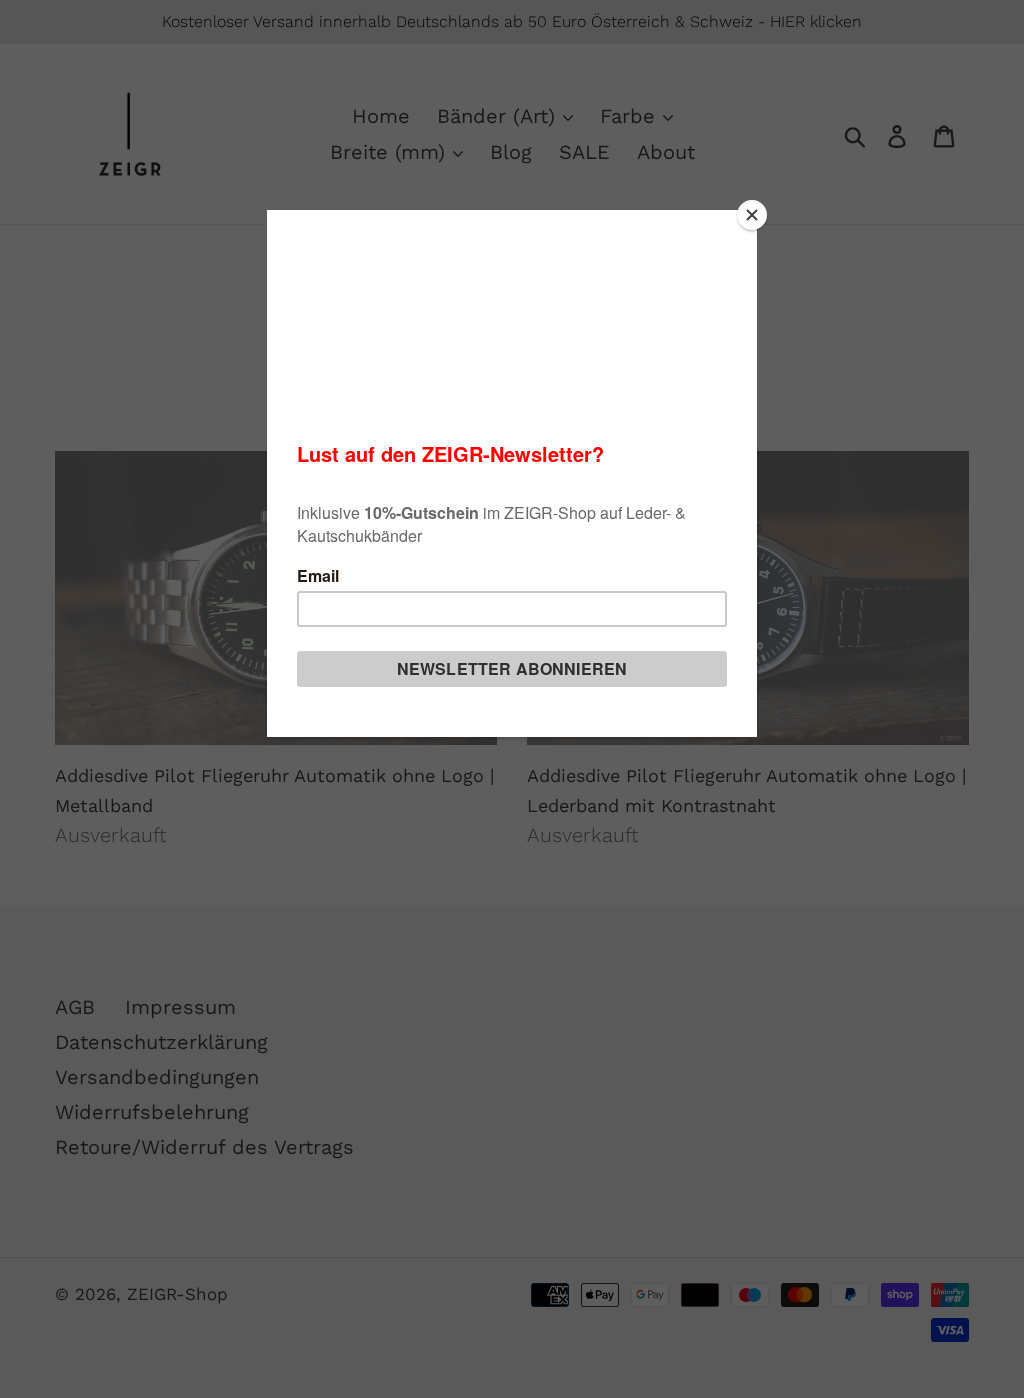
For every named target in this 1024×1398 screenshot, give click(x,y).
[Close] (752, 215)
